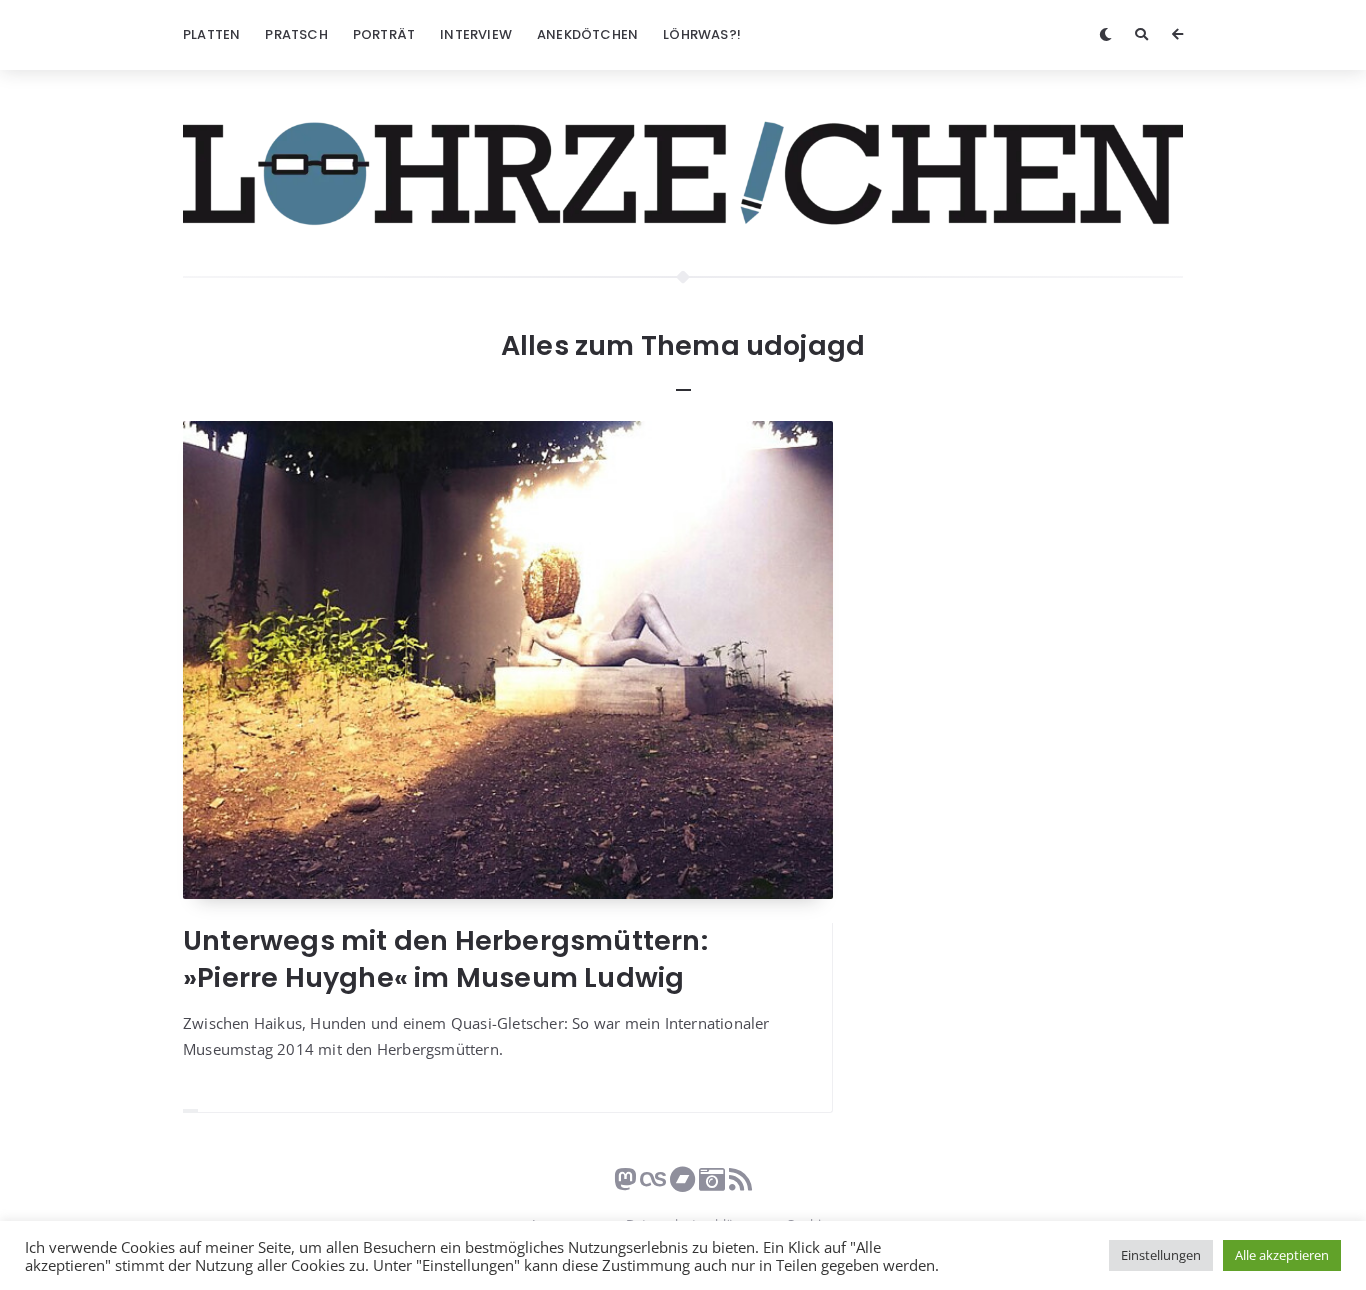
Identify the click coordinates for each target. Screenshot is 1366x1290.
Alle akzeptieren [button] (1282, 1255)
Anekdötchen (587, 34)
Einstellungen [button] (1161, 1255)
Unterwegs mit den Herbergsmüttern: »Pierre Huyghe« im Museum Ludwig (445, 958)
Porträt (384, 34)
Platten (211, 34)
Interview (476, 34)
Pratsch (296, 34)
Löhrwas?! (702, 34)
